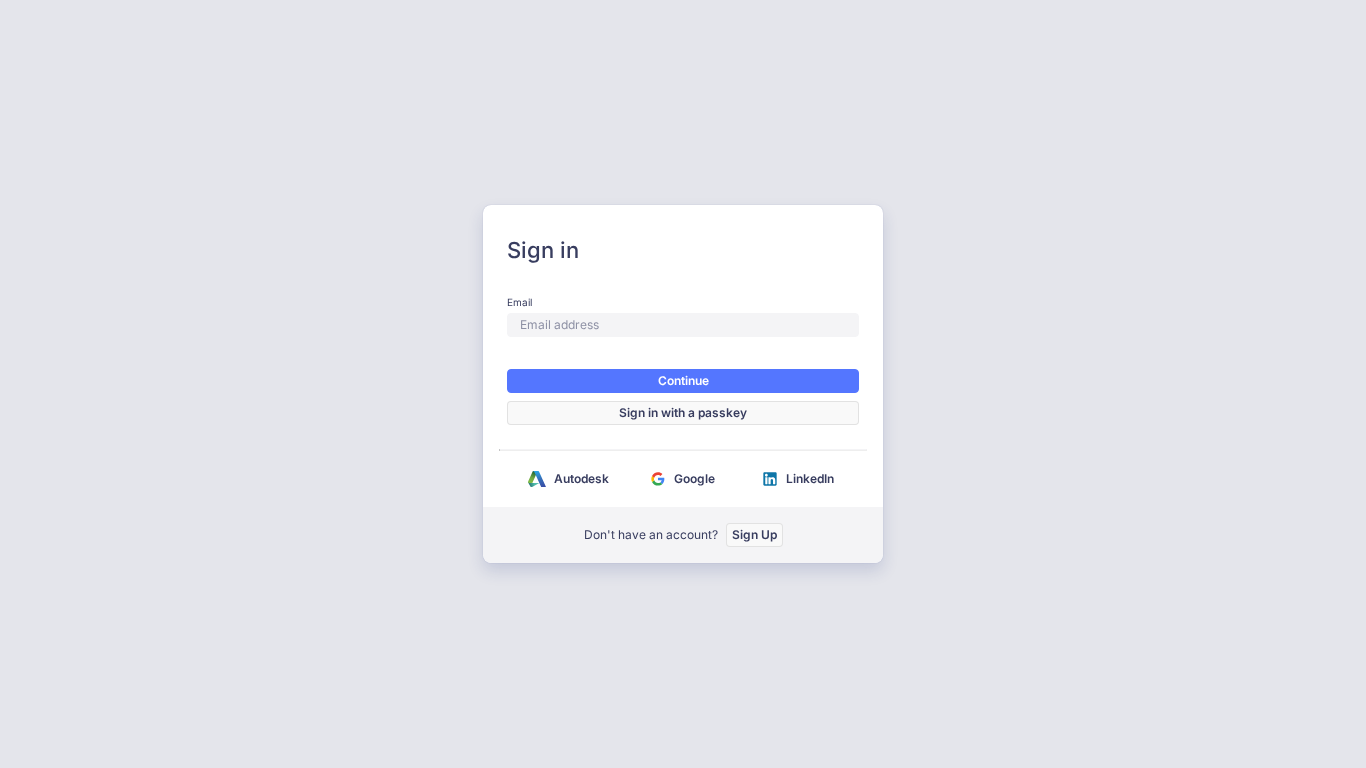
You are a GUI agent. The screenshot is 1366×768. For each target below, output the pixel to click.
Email (519, 302)
